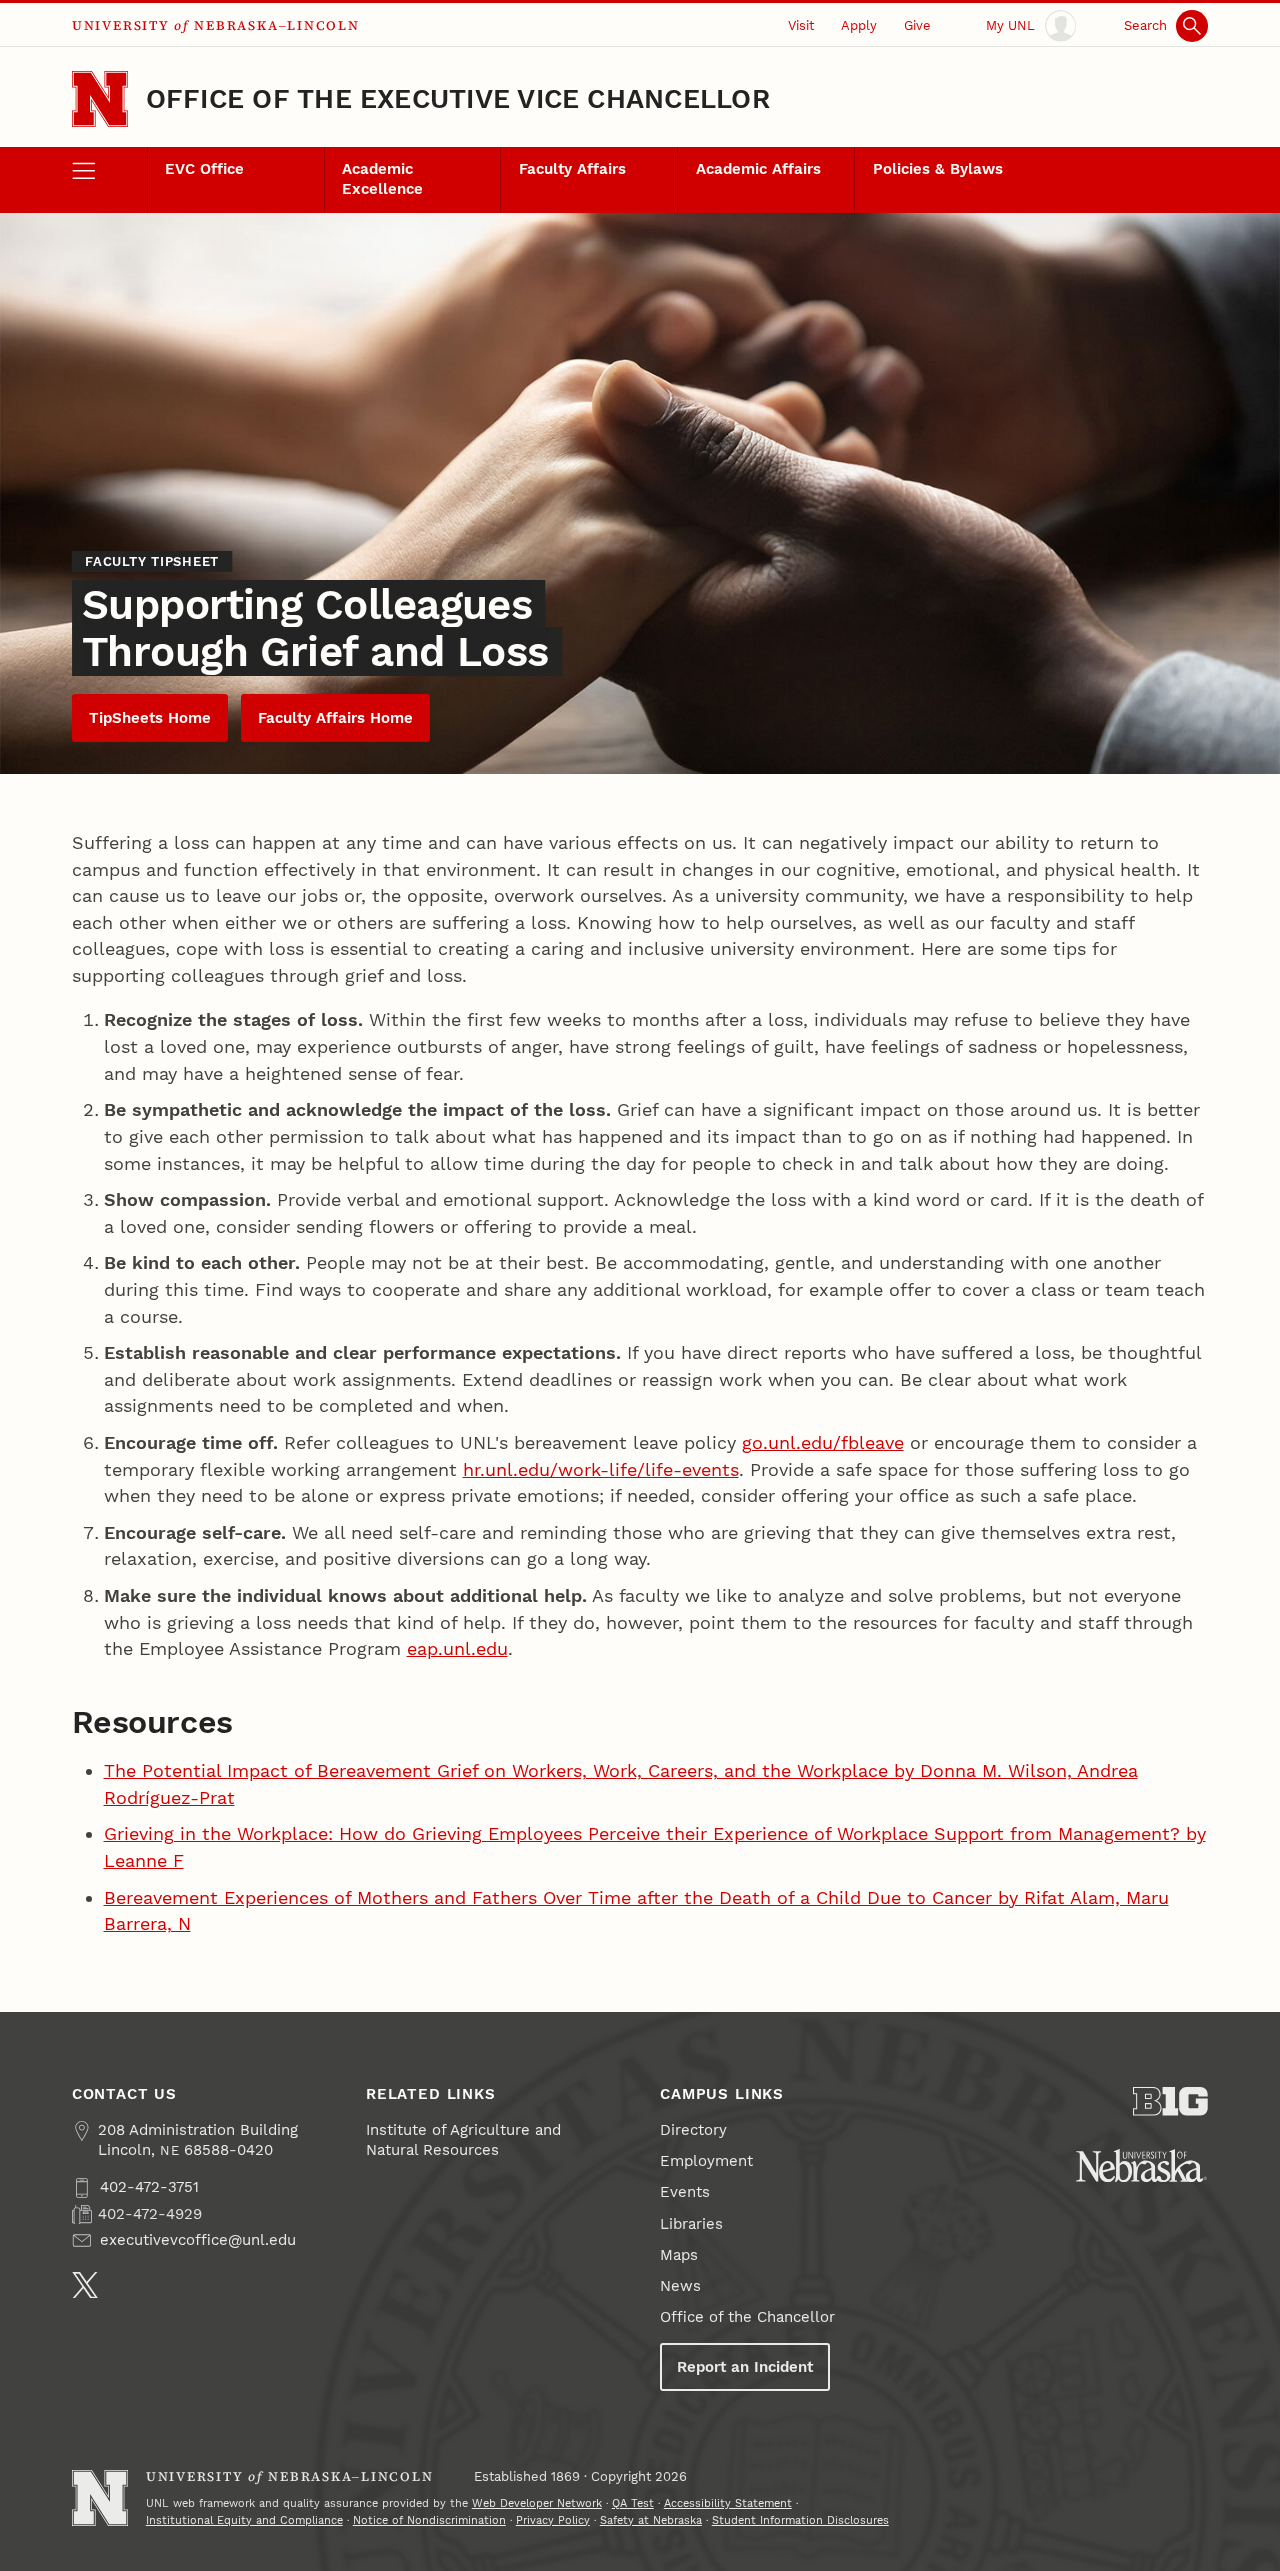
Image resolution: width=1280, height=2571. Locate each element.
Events (685, 2192)
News (680, 2286)
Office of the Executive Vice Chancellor (458, 98)
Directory (693, 2130)
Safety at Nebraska (651, 2520)
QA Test (633, 2503)
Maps (679, 2255)
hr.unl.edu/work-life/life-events (601, 1469)
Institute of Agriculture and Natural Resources (463, 2140)
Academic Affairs (758, 169)
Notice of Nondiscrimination (429, 2520)
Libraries (691, 2224)
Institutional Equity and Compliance (244, 2520)
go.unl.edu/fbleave (823, 1442)
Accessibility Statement (728, 2503)
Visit (801, 25)
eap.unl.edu (457, 1648)
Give (917, 25)
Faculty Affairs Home (335, 718)
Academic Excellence (382, 179)
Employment (706, 2161)
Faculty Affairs (572, 169)
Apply (859, 25)
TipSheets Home (150, 718)
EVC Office (204, 169)
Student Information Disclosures (800, 2520)
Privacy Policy (553, 2520)
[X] (85, 2285)
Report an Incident (745, 2367)
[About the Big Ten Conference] (1170, 2101)
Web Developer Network (537, 2503)
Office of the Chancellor (747, 2317)
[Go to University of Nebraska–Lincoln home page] (100, 99)
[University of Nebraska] (1141, 2165)
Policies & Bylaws (938, 169)
